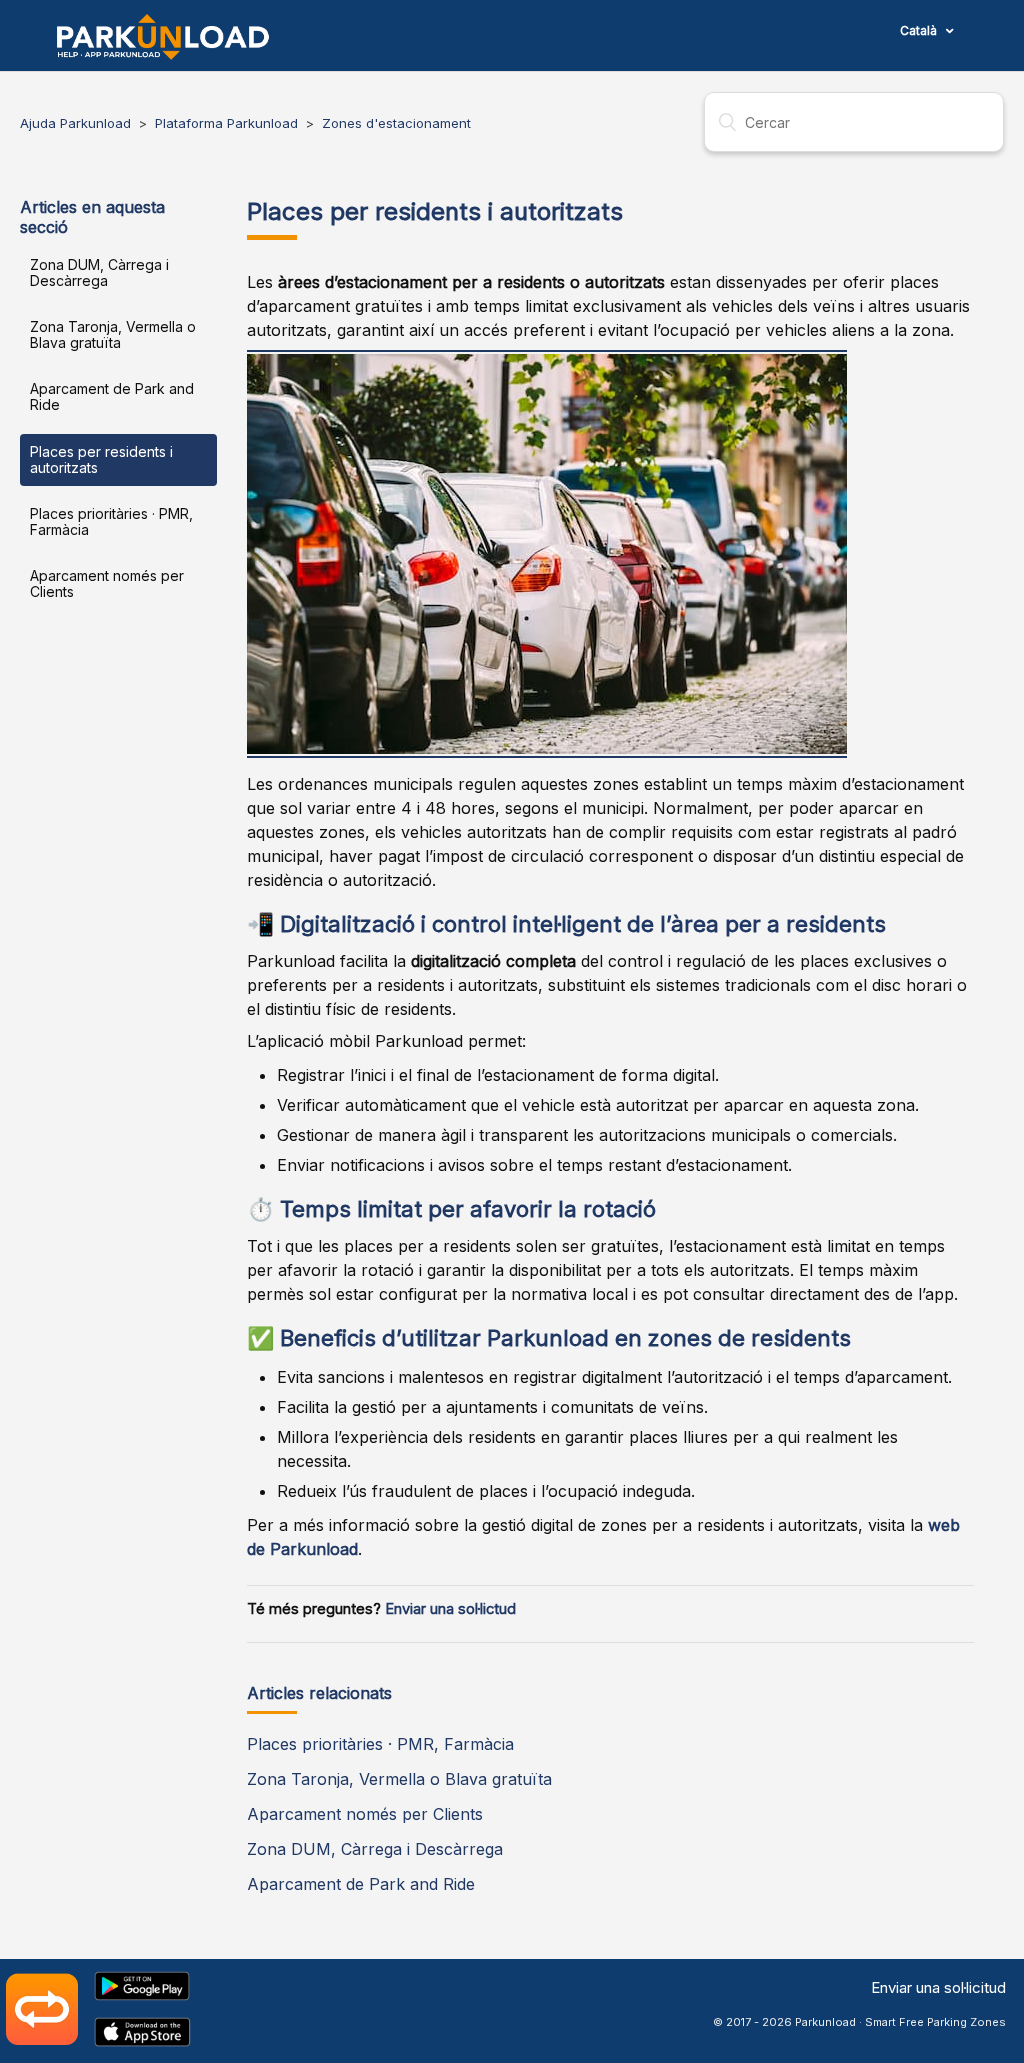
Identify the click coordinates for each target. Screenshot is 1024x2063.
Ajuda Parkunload (75, 123)
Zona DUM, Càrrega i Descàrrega (99, 272)
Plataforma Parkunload (226, 123)
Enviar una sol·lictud (450, 1609)
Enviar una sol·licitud (938, 1987)
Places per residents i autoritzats (101, 459)
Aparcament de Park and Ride (112, 396)
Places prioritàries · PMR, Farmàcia (111, 521)
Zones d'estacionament (396, 123)
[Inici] (163, 37)
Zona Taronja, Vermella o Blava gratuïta (113, 334)
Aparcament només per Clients (107, 583)
